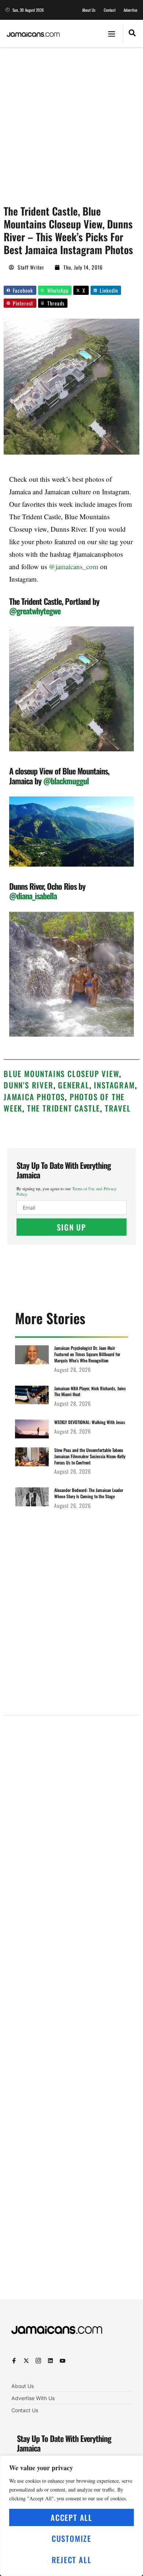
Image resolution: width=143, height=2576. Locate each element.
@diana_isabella (33, 896)
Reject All (72, 2560)
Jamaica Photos (34, 1097)
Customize (71, 2538)
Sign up (71, 1227)
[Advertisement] (71, 122)
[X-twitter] (26, 2361)
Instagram (114, 1085)
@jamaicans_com (74, 566)
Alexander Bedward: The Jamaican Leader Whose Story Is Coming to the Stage (89, 1493)
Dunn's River (29, 1085)
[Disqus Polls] (71, 1815)
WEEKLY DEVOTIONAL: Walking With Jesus (90, 1422)
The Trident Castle (64, 1108)
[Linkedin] (50, 2361)
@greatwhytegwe (35, 611)
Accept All (71, 2517)
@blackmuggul (66, 781)
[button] (112, 33)
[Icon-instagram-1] (38, 2361)
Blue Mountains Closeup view (61, 1074)
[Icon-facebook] (14, 2361)
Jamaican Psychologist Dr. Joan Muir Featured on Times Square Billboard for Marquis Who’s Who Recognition (87, 1354)
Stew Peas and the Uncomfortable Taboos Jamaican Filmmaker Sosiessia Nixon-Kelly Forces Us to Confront (90, 1456)
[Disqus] (71, 2011)
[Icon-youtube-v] (63, 2361)
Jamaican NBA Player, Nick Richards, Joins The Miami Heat (90, 1391)
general (74, 1085)
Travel (118, 1108)
